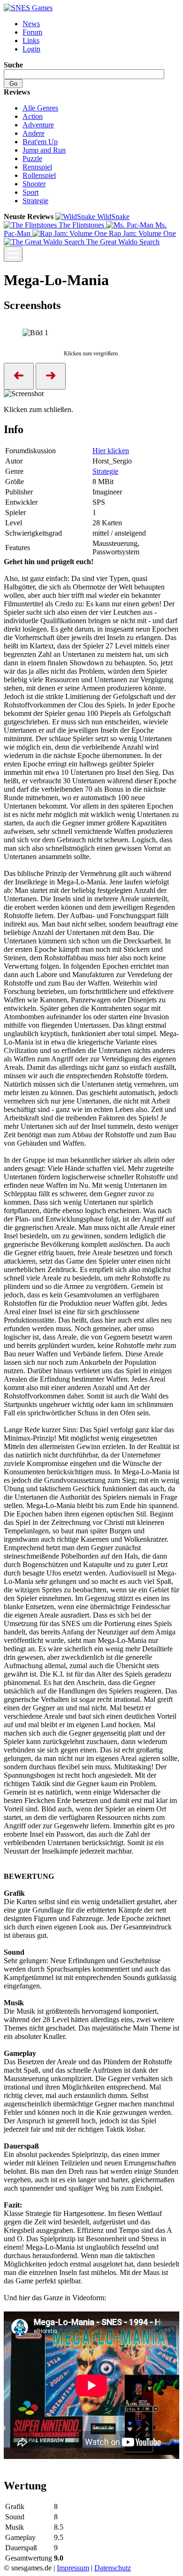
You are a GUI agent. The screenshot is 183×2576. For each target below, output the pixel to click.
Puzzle (32, 158)
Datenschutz (113, 2568)
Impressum (73, 2568)
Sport (30, 192)
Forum (32, 32)
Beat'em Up (40, 142)
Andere (34, 133)
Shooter (34, 184)
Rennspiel (37, 167)
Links (31, 40)
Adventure (38, 125)
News (31, 24)
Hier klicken (111, 451)
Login (31, 49)
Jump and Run (44, 150)
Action (33, 116)
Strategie (35, 201)
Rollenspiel (39, 175)
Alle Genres (40, 108)
